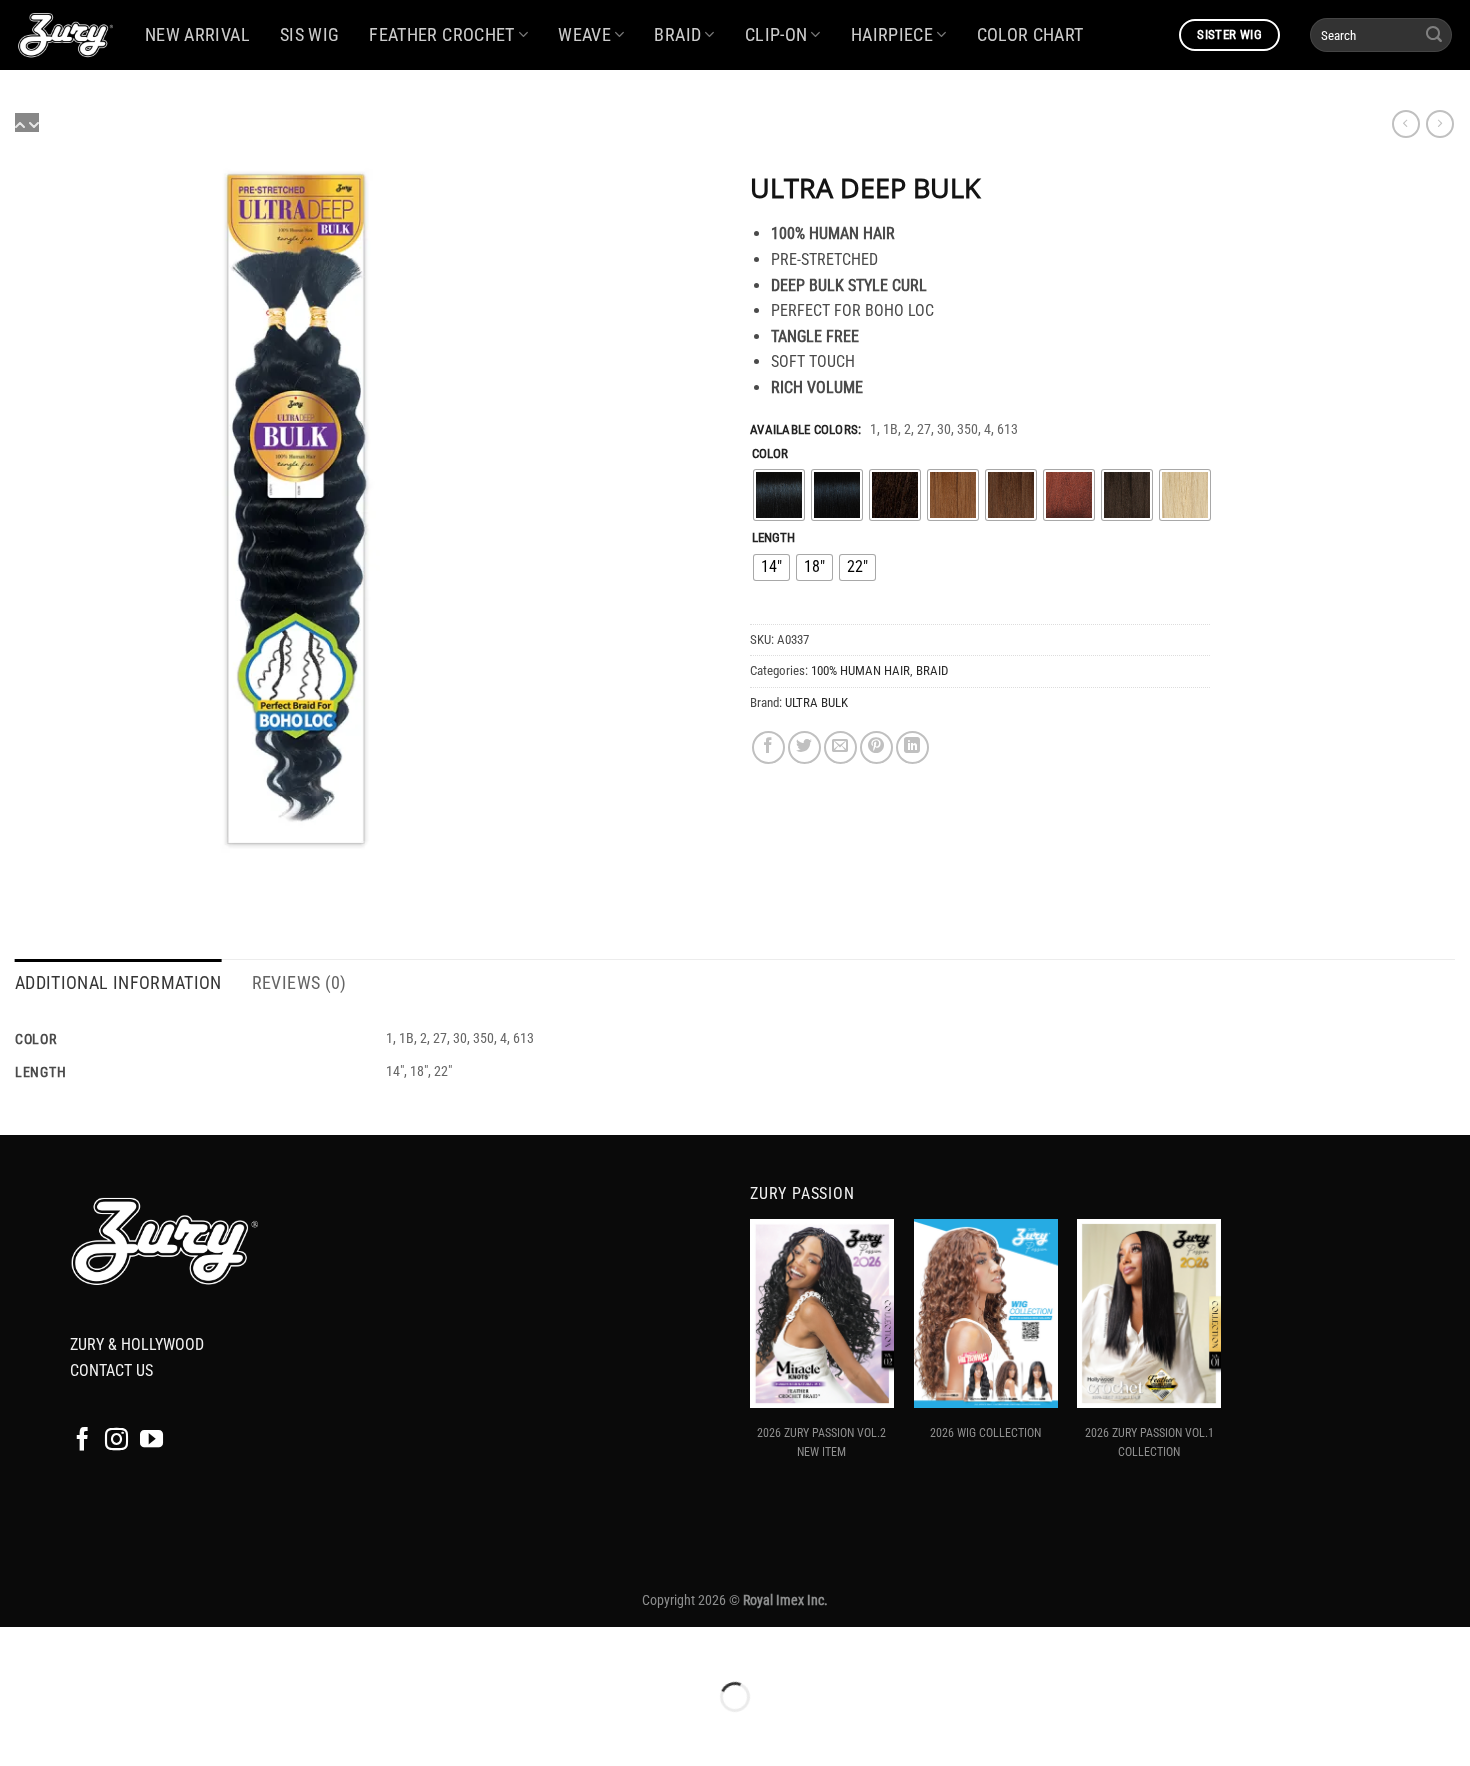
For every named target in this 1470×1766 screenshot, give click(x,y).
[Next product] (1406, 124)
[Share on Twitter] (804, 747)
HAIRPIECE (892, 35)
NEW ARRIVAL (197, 35)
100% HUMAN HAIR (860, 670)
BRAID (677, 35)
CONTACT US (111, 1370)
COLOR (770, 454)
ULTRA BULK (816, 702)
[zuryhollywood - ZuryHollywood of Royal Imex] (65, 35)
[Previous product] (1440, 124)
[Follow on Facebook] (82, 1441)
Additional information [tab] (118, 983)
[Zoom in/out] (19, 1646)
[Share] (136, 1646)
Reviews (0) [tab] (299, 983)
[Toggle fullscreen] (78, 1646)
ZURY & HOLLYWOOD (137, 1344)
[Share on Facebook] (768, 747)
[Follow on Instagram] (116, 1441)
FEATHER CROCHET (441, 35)
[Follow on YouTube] (151, 1441)
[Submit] (1434, 35)
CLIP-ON (776, 35)
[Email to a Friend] (840, 747)
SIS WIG (309, 35)
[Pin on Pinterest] (876, 747)
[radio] (779, 495)
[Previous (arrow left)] (19, 1731)
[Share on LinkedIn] (912, 747)
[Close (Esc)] (195, 1646)
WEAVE (584, 35)
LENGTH (773, 538)
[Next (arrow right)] (78, 1731)
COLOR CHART (1030, 35)
